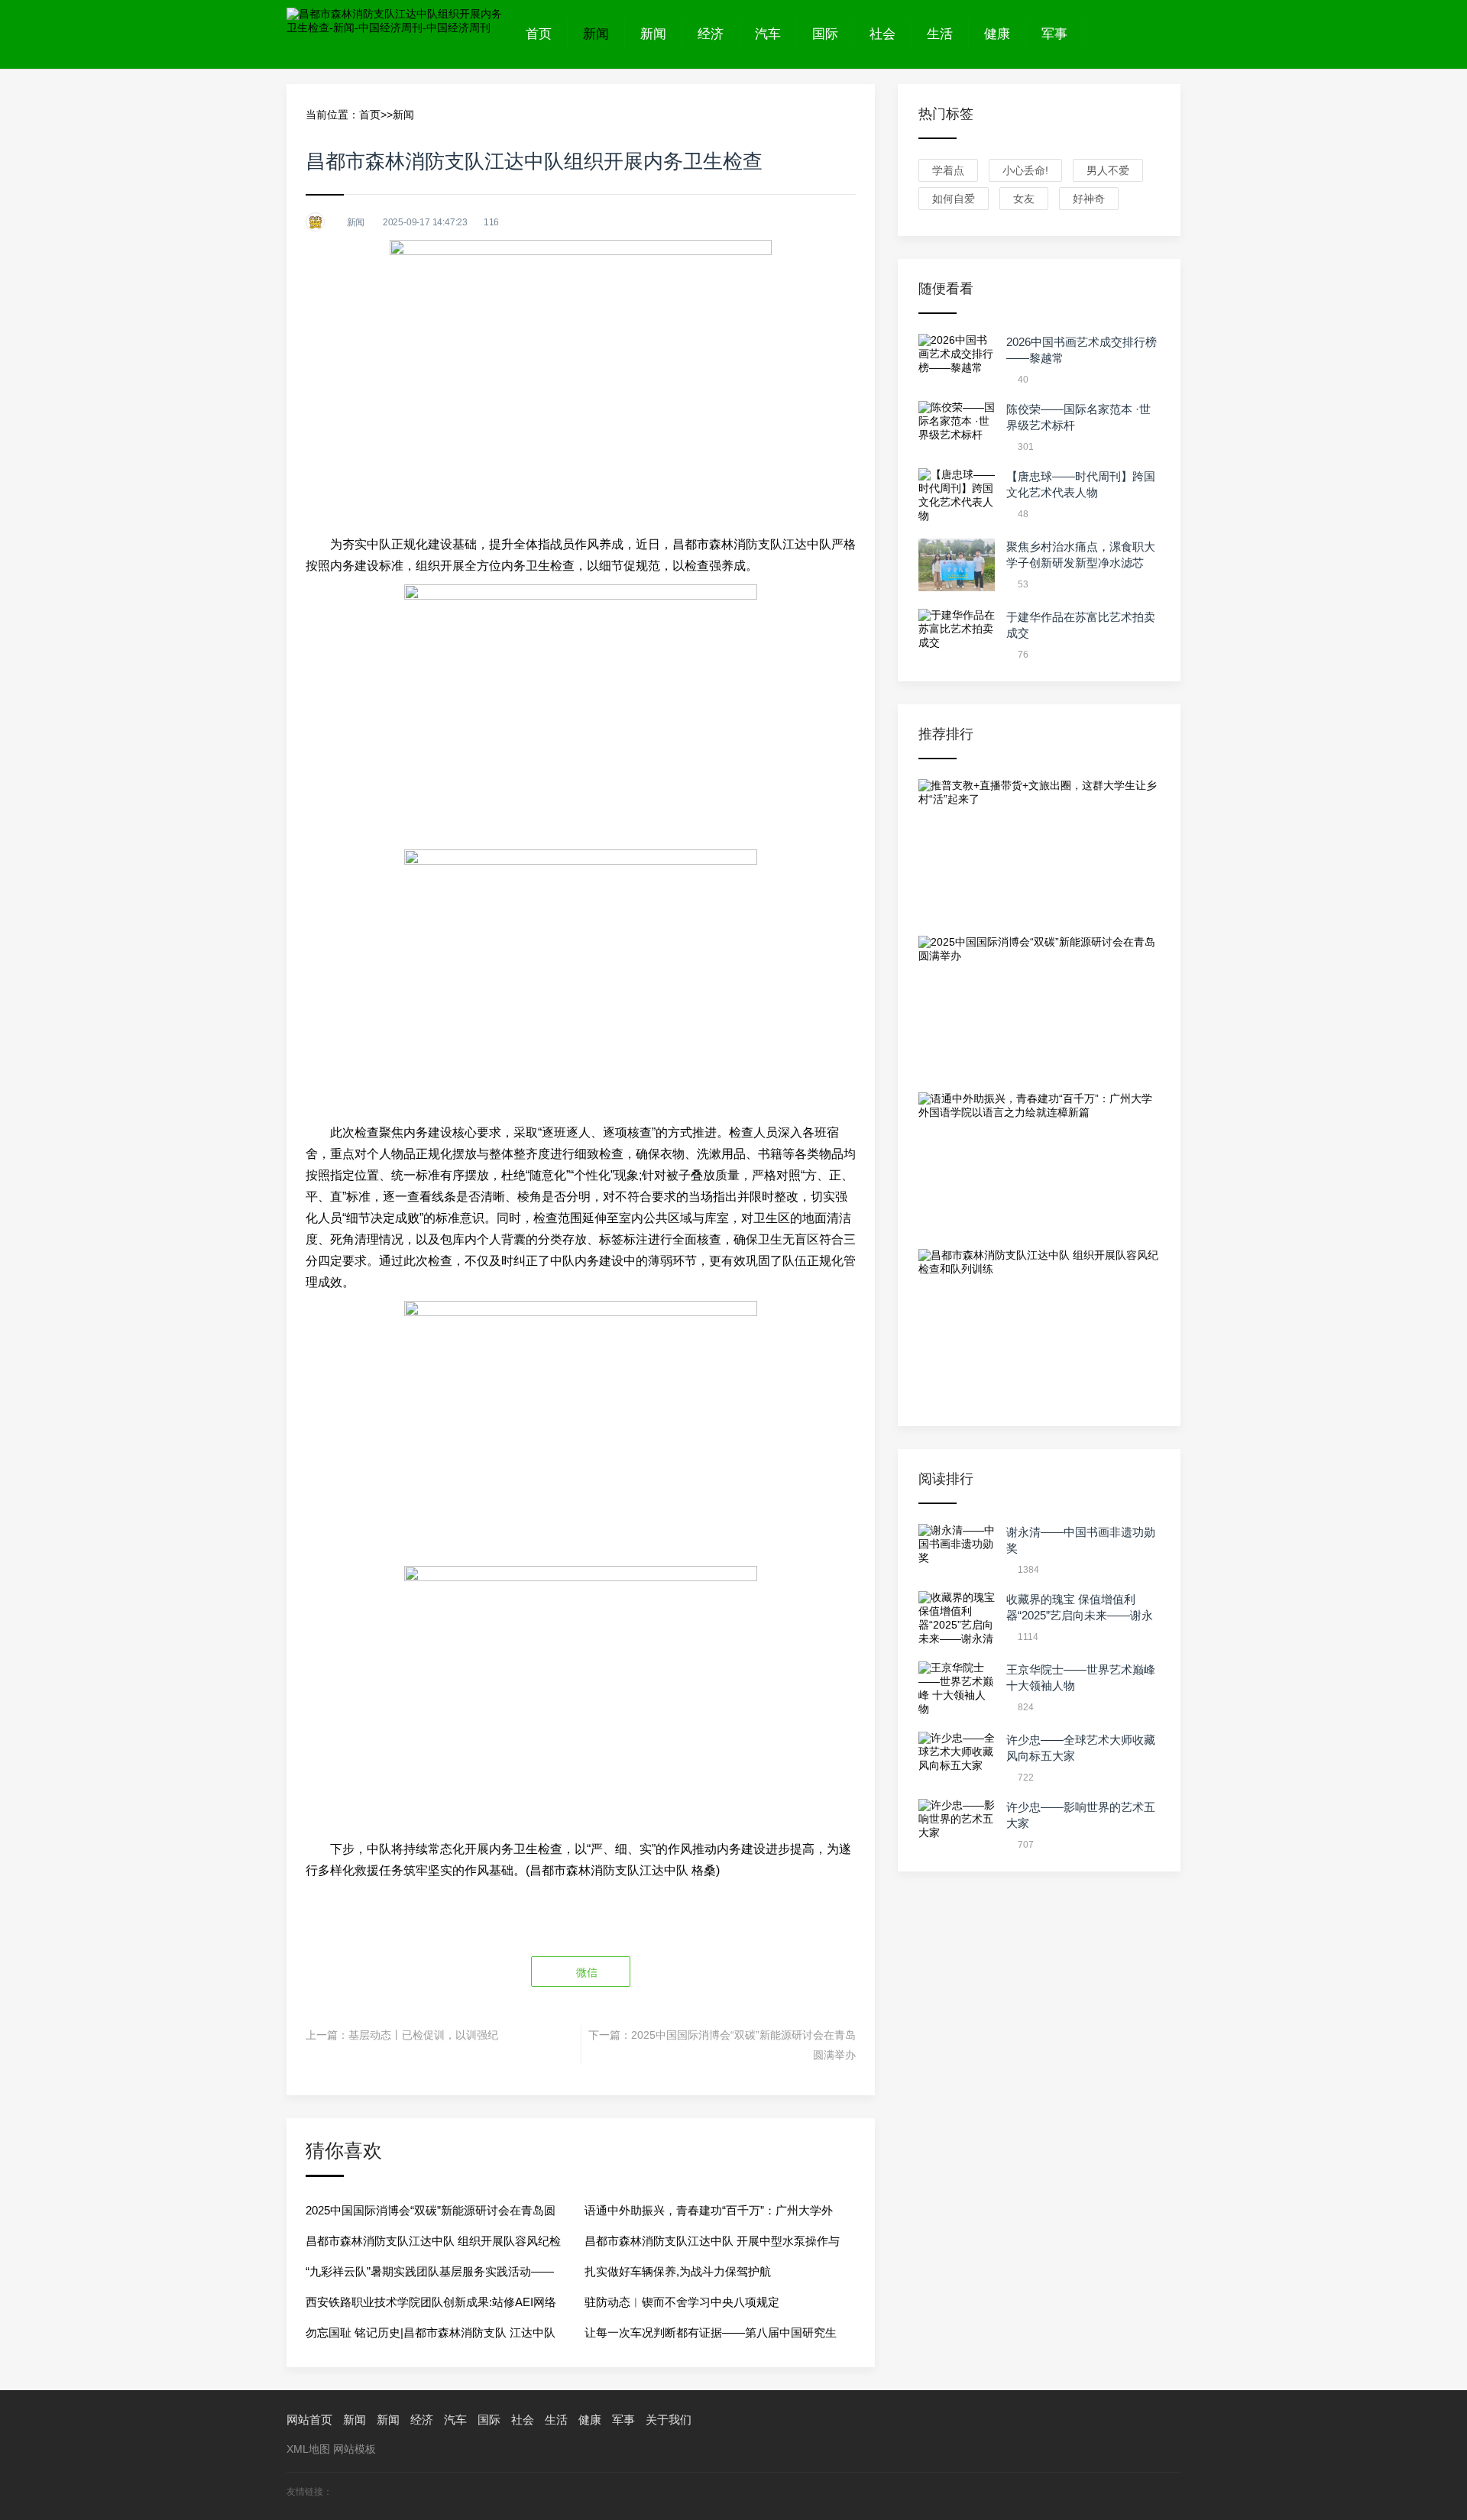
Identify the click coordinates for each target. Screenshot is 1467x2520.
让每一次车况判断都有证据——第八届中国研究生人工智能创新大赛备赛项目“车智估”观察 (711, 2337)
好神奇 (1089, 199)
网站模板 (355, 2449)
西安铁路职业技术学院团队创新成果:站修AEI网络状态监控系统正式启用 (431, 2306)
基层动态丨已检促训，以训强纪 (423, 2035)
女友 (1024, 199)
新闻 (596, 34)
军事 (1054, 34)
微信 (585, 1972)
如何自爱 (954, 199)
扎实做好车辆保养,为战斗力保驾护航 (678, 2271)
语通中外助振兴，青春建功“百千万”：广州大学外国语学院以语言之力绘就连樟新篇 (709, 2215)
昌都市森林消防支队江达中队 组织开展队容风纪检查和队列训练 (433, 2245)
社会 (882, 34)
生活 (940, 34)
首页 (539, 34)
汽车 (768, 34)
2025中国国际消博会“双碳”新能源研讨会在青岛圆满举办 (431, 2215)
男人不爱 (1108, 170)
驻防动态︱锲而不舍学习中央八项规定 (682, 2302)
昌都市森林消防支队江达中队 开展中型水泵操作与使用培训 (712, 2245)
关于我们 (669, 2420)
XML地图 (308, 2449)
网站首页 (309, 2420)
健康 (997, 34)
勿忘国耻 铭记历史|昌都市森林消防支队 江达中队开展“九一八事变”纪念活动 (431, 2337)
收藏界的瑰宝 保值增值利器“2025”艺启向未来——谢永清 (1080, 1615)
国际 (825, 34)
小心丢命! (1025, 170)
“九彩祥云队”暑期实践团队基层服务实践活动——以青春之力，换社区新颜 (430, 2276)
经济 (711, 34)
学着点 (948, 170)
